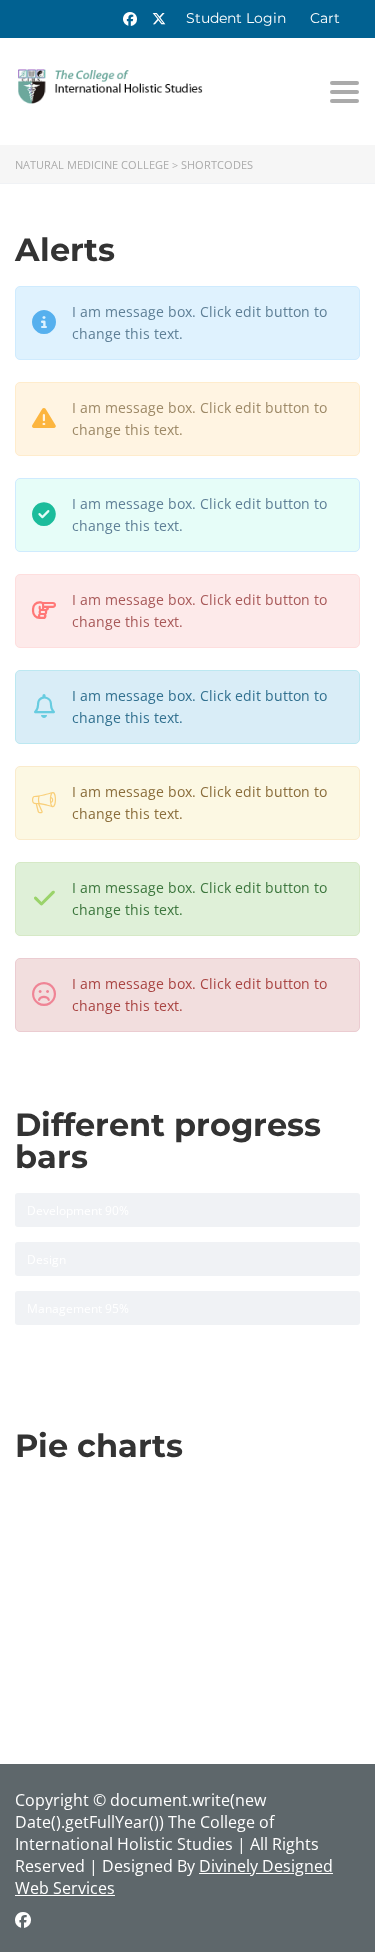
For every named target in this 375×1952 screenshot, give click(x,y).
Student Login (236, 18)
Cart (325, 18)
